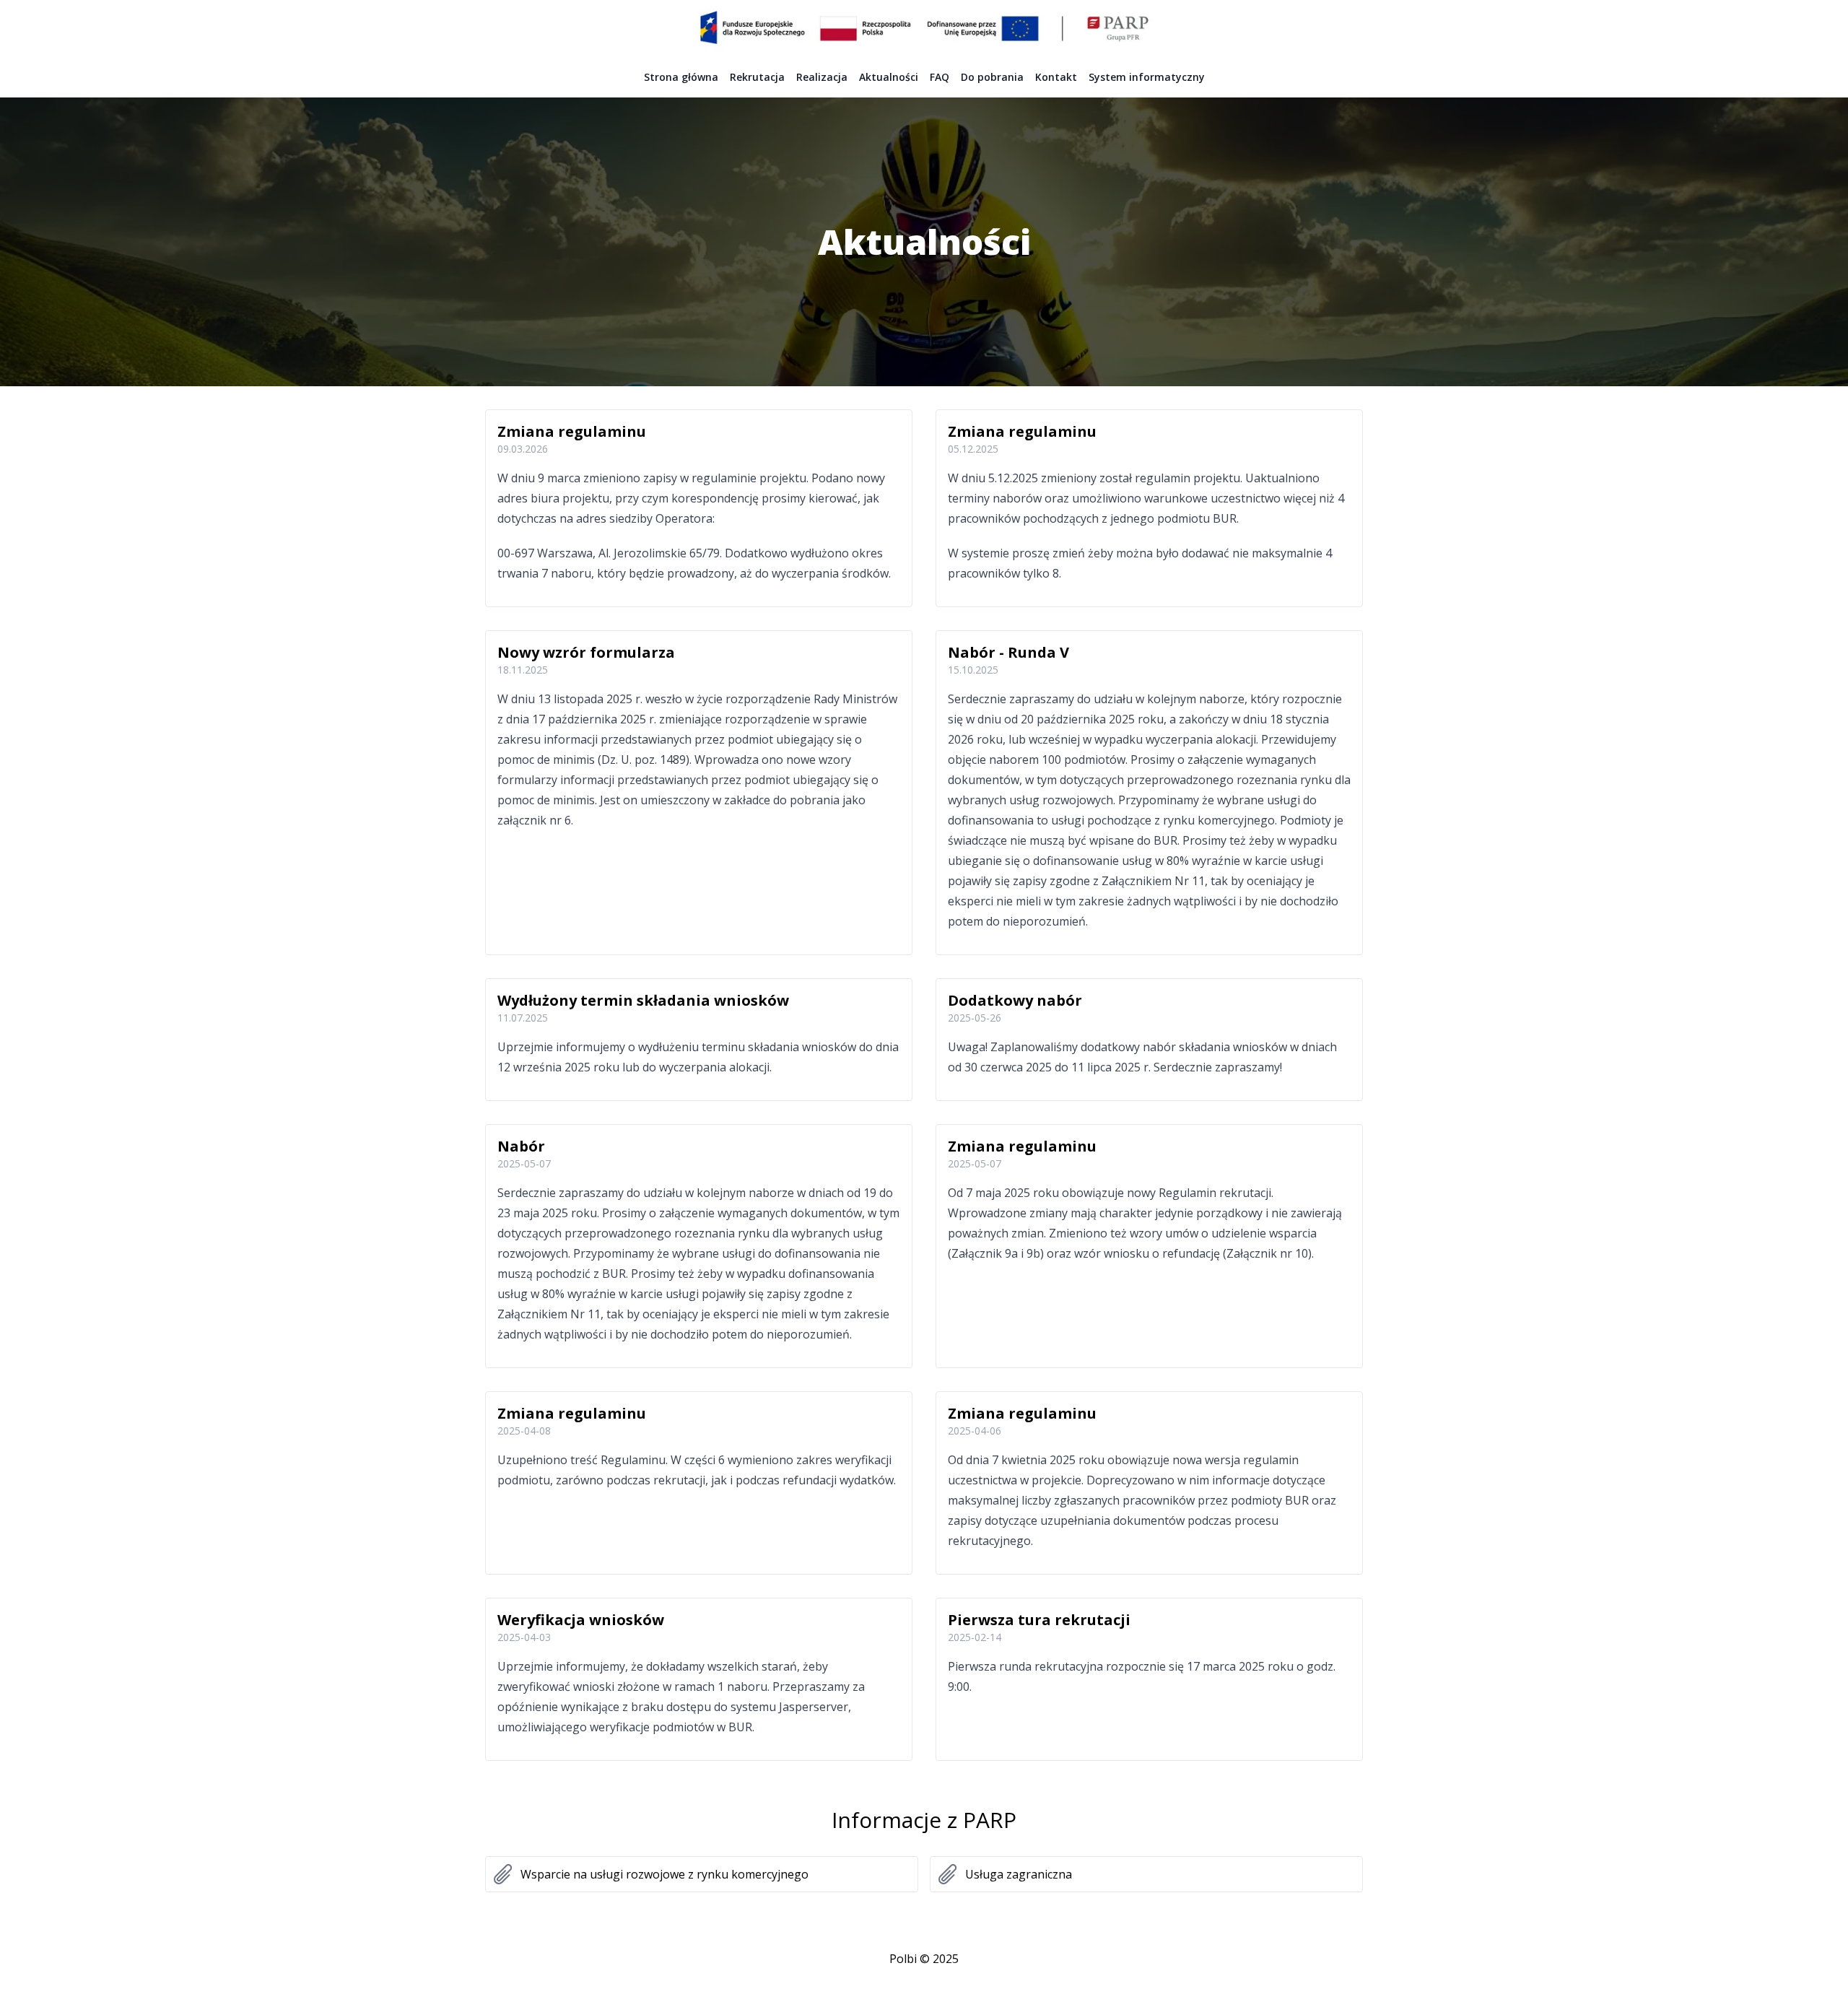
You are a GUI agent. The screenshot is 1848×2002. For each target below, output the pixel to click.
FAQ (940, 77)
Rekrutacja (757, 77)
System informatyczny (1147, 77)
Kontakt (1056, 77)
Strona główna (681, 77)
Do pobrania (992, 77)
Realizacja (822, 77)
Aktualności (889, 77)
